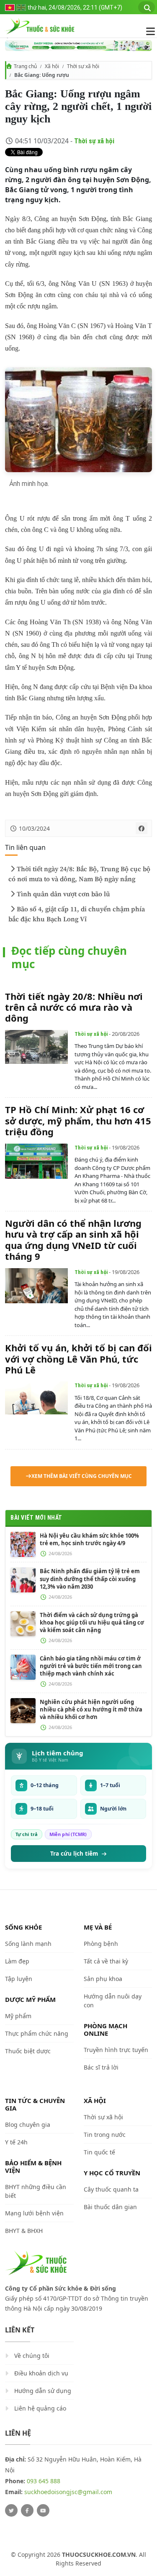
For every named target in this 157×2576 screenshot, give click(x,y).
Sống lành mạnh (28, 1944)
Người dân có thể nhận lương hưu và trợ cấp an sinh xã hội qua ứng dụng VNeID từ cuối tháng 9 (73, 1240)
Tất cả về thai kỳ (106, 1961)
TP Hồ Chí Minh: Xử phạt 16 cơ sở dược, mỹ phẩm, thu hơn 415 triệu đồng (78, 1120)
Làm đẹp (17, 1961)
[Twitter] (11, 2510)
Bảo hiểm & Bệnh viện (33, 2167)
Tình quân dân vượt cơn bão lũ (63, 894)
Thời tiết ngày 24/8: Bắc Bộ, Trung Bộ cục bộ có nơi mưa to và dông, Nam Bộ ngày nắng (79, 874)
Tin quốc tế (99, 2152)
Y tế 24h (16, 2142)
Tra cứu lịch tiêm (74, 1854)
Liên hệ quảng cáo (40, 2408)
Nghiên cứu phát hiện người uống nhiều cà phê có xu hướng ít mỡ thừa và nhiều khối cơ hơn (91, 1709)
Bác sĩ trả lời (101, 2067)
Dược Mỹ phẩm (30, 1999)
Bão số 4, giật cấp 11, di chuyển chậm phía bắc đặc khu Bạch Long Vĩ (77, 914)
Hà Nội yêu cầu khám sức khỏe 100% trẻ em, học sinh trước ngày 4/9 (89, 1539)
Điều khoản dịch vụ (41, 2373)
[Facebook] (27, 2510)
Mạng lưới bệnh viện (34, 2213)
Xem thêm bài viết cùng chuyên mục (82, 1476)
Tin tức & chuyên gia (35, 2104)
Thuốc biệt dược (28, 2051)
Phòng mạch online (106, 2029)
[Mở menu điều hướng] (146, 31)
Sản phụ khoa (103, 1979)
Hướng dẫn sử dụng (43, 2391)
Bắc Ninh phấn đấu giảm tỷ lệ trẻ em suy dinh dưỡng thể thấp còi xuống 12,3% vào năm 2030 (90, 1579)
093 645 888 (44, 2481)
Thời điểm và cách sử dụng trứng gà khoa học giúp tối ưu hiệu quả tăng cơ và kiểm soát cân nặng (92, 1622)
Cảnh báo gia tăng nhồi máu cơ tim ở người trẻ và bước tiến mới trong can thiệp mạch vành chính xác (91, 1666)
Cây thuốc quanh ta (111, 2189)
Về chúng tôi (32, 2356)
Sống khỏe (23, 1927)
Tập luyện (19, 1979)
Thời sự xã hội (83, 66)
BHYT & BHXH (24, 2231)
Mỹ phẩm (18, 2016)
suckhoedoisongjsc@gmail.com (68, 2492)
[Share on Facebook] (142, 828)
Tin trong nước (105, 2135)
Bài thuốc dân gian (110, 2207)
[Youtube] (43, 2510)
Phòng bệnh (101, 1944)
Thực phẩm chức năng (37, 2033)
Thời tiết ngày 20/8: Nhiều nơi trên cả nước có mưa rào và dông (74, 1007)
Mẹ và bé (98, 1927)
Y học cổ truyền (112, 2173)
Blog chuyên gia (28, 2125)
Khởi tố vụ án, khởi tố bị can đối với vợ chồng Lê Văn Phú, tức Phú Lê (78, 1359)
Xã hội (52, 66)
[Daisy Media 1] (78, 46)
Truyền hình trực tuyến (116, 2050)
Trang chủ (25, 66)
